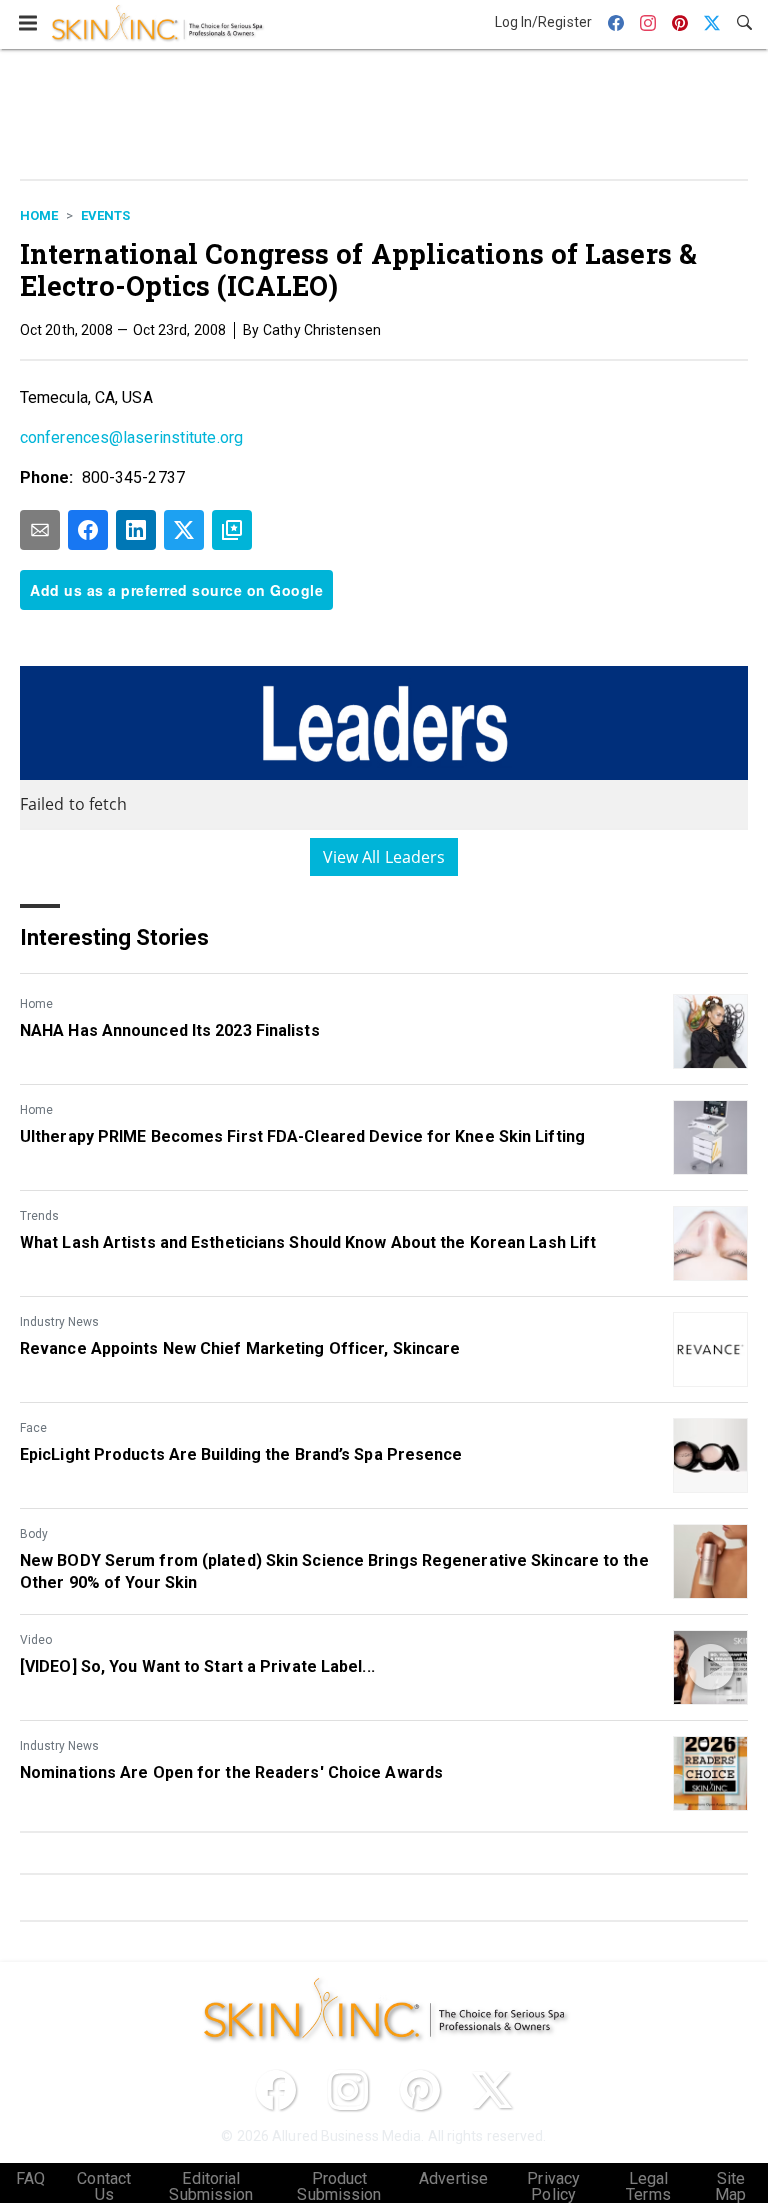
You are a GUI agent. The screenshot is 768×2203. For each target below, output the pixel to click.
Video (36, 1640)
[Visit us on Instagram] (348, 2090)
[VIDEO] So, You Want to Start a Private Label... (197, 1666)
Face (33, 1428)
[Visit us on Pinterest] (420, 2090)
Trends (39, 1216)
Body (34, 1534)
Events (105, 215)
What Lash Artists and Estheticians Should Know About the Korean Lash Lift (308, 1242)
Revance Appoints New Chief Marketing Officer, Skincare (240, 1348)
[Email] (40, 530)
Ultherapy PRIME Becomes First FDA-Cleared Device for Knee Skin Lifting (302, 1136)
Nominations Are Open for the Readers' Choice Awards (231, 1772)
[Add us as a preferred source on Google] (232, 530)
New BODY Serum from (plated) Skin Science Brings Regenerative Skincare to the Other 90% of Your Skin (334, 1571)
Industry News (59, 1322)
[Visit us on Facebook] (276, 2090)
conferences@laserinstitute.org (131, 437)
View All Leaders (384, 857)
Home (39, 215)
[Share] (88, 530)
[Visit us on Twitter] (492, 2090)
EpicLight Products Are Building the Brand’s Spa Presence (241, 1454)
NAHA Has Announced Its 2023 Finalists (170, 1030)
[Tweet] (184, 530)
